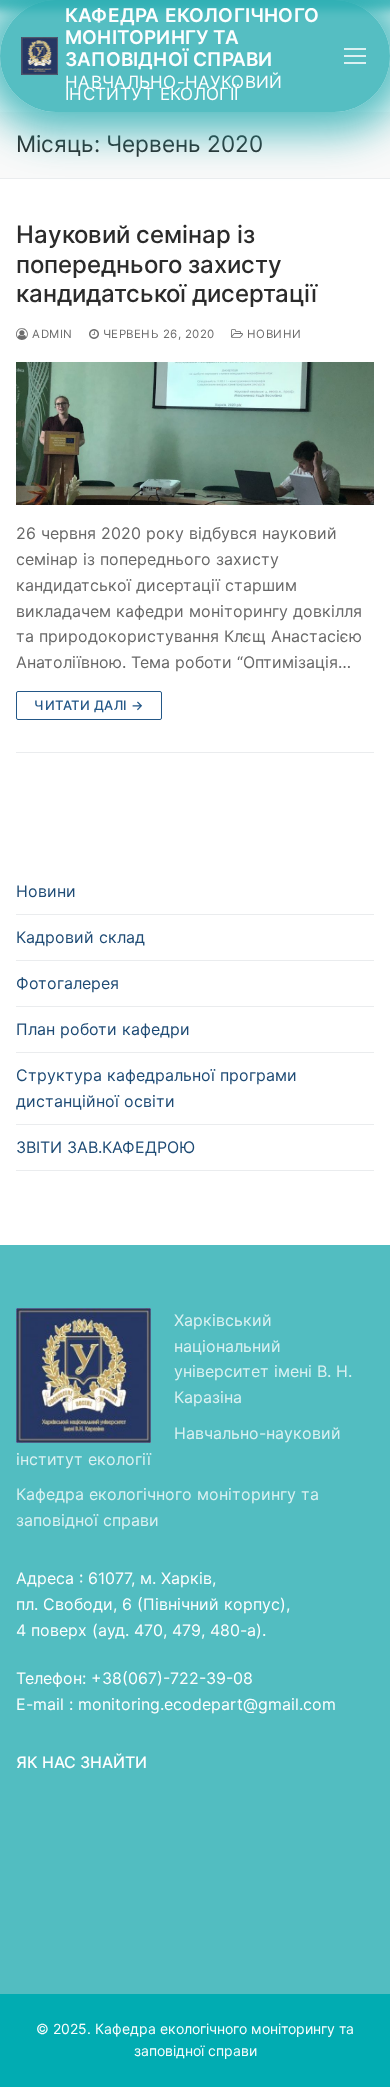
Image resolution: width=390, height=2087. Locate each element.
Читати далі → (89, 705)
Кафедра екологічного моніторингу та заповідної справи (192, 38)
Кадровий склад (80, 937)
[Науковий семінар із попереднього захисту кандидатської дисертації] (195, 433)
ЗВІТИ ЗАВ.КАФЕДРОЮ (105, 1147)
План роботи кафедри (103, 1029)
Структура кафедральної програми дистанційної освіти (156, 1088)
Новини (272, 334)
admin (51, 334)
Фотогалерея (67, 983)
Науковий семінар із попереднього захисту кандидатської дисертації (166, 263)
